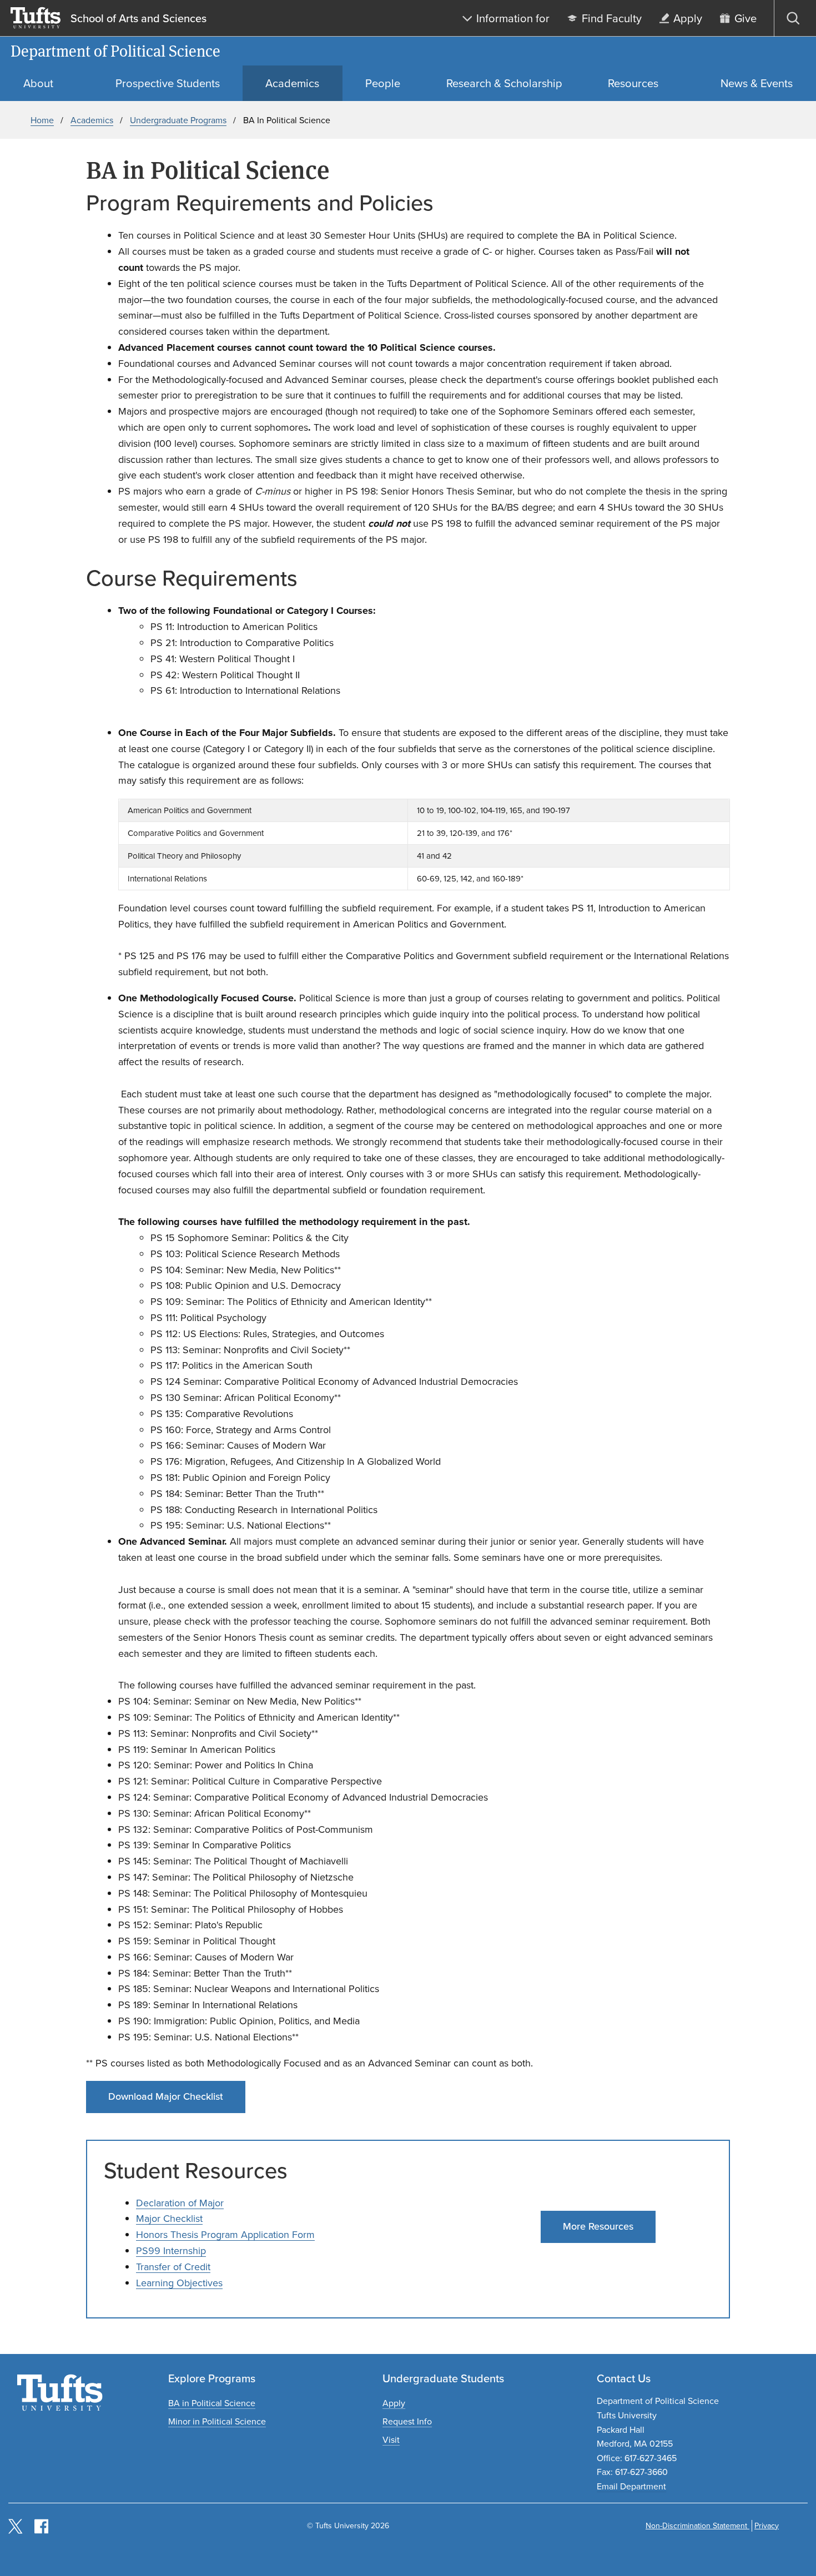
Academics (92, 120)
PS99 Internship (171, 2251)
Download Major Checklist (166, 2096)
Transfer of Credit (173, 2267)
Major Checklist (169, 2219)
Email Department (631, 2486)
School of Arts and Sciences (138, 18)
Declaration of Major (180, 2203)
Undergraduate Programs (178, 120)
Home (42, 120)
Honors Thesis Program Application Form (225, 2235)
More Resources (598, 2226)
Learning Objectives (179, 2283)
